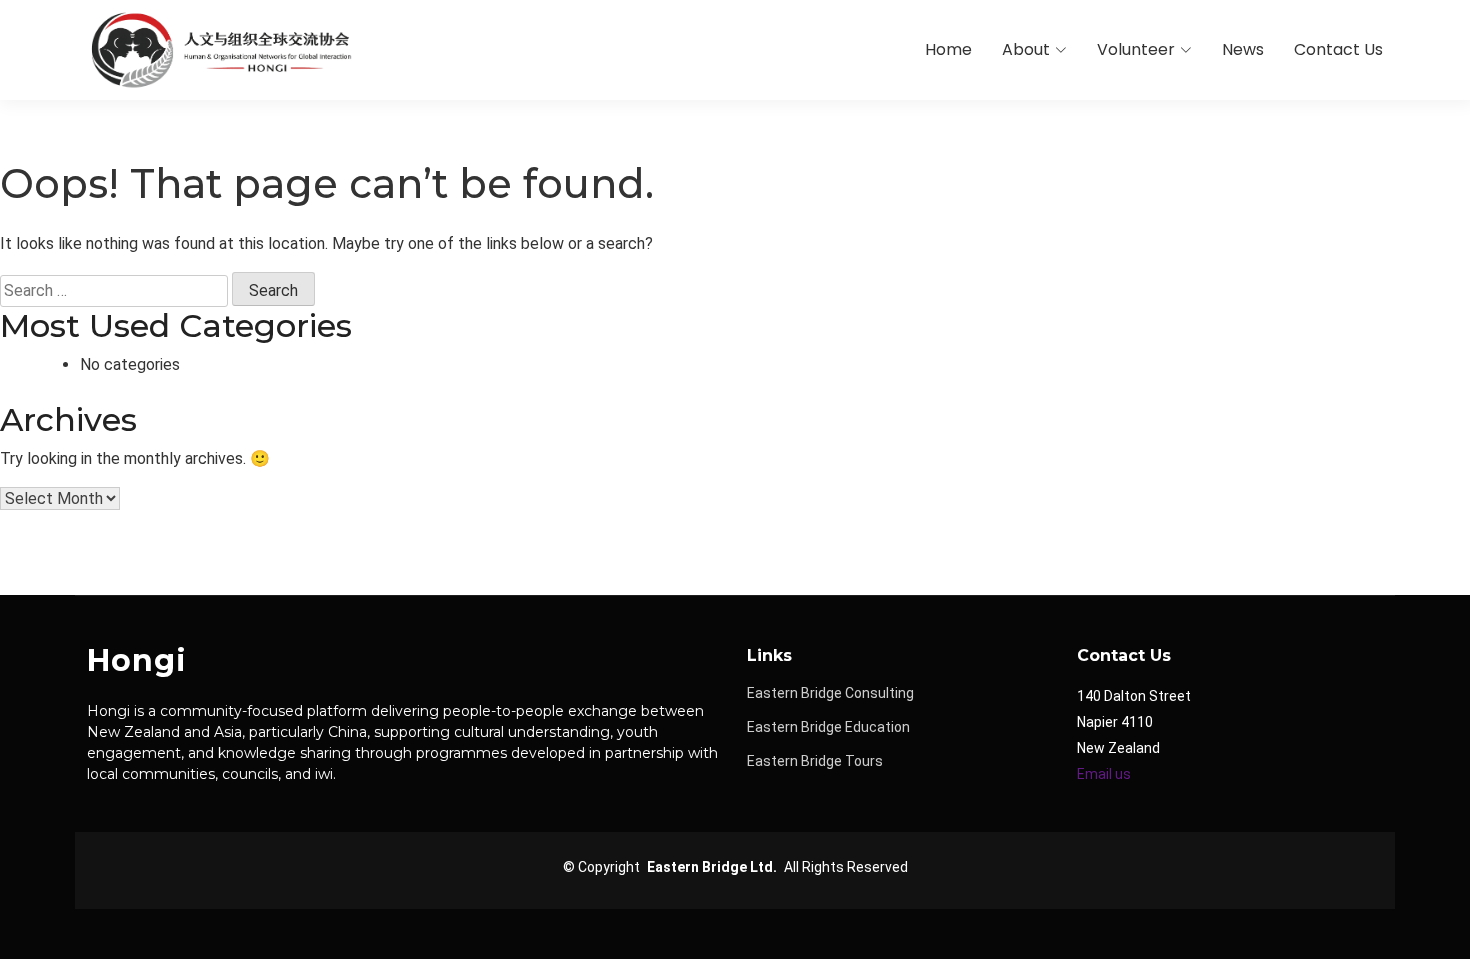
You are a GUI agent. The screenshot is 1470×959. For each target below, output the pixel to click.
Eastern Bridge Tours (815, 761)
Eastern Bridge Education (828, 727)
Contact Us (1338, 49)
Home (948, 49)
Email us (1104, 774)
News (1243, 49)
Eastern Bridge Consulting (830, 693)
